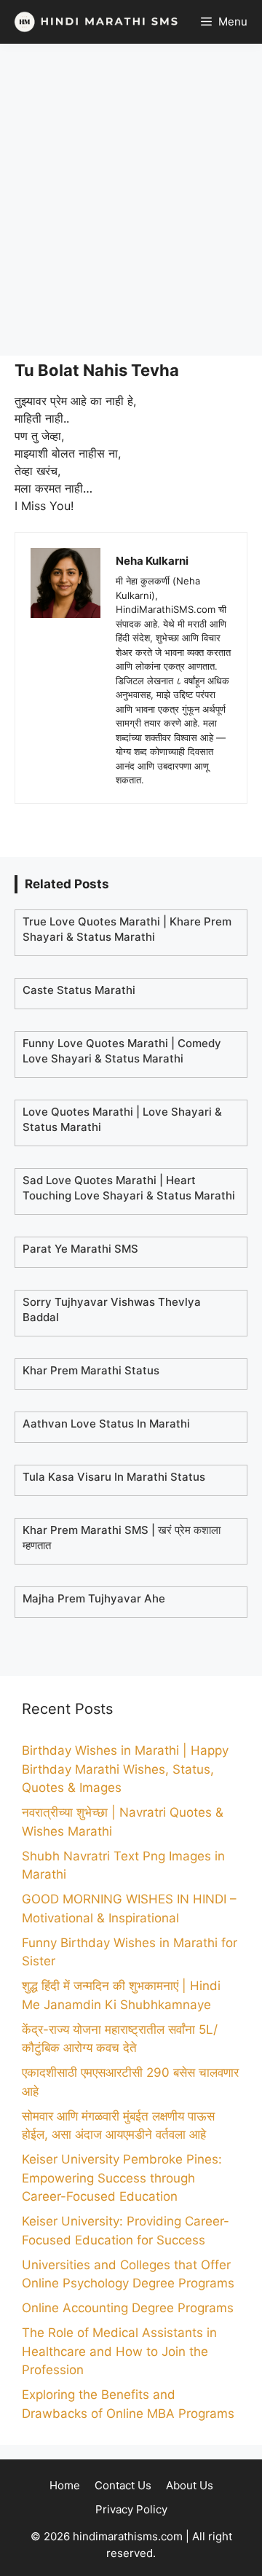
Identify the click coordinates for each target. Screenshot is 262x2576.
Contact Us (123, 2485)
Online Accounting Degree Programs (128, 2308)
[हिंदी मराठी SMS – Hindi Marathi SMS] (93, 22)
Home (65, 2485)
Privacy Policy (131, 2509)
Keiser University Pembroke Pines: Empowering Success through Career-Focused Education (122, 2178)
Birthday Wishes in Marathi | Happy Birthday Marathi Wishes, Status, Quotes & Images (125, 1769)
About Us (190, 2485)
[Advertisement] (131, 200)
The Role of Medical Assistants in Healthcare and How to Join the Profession (119, 2351)
